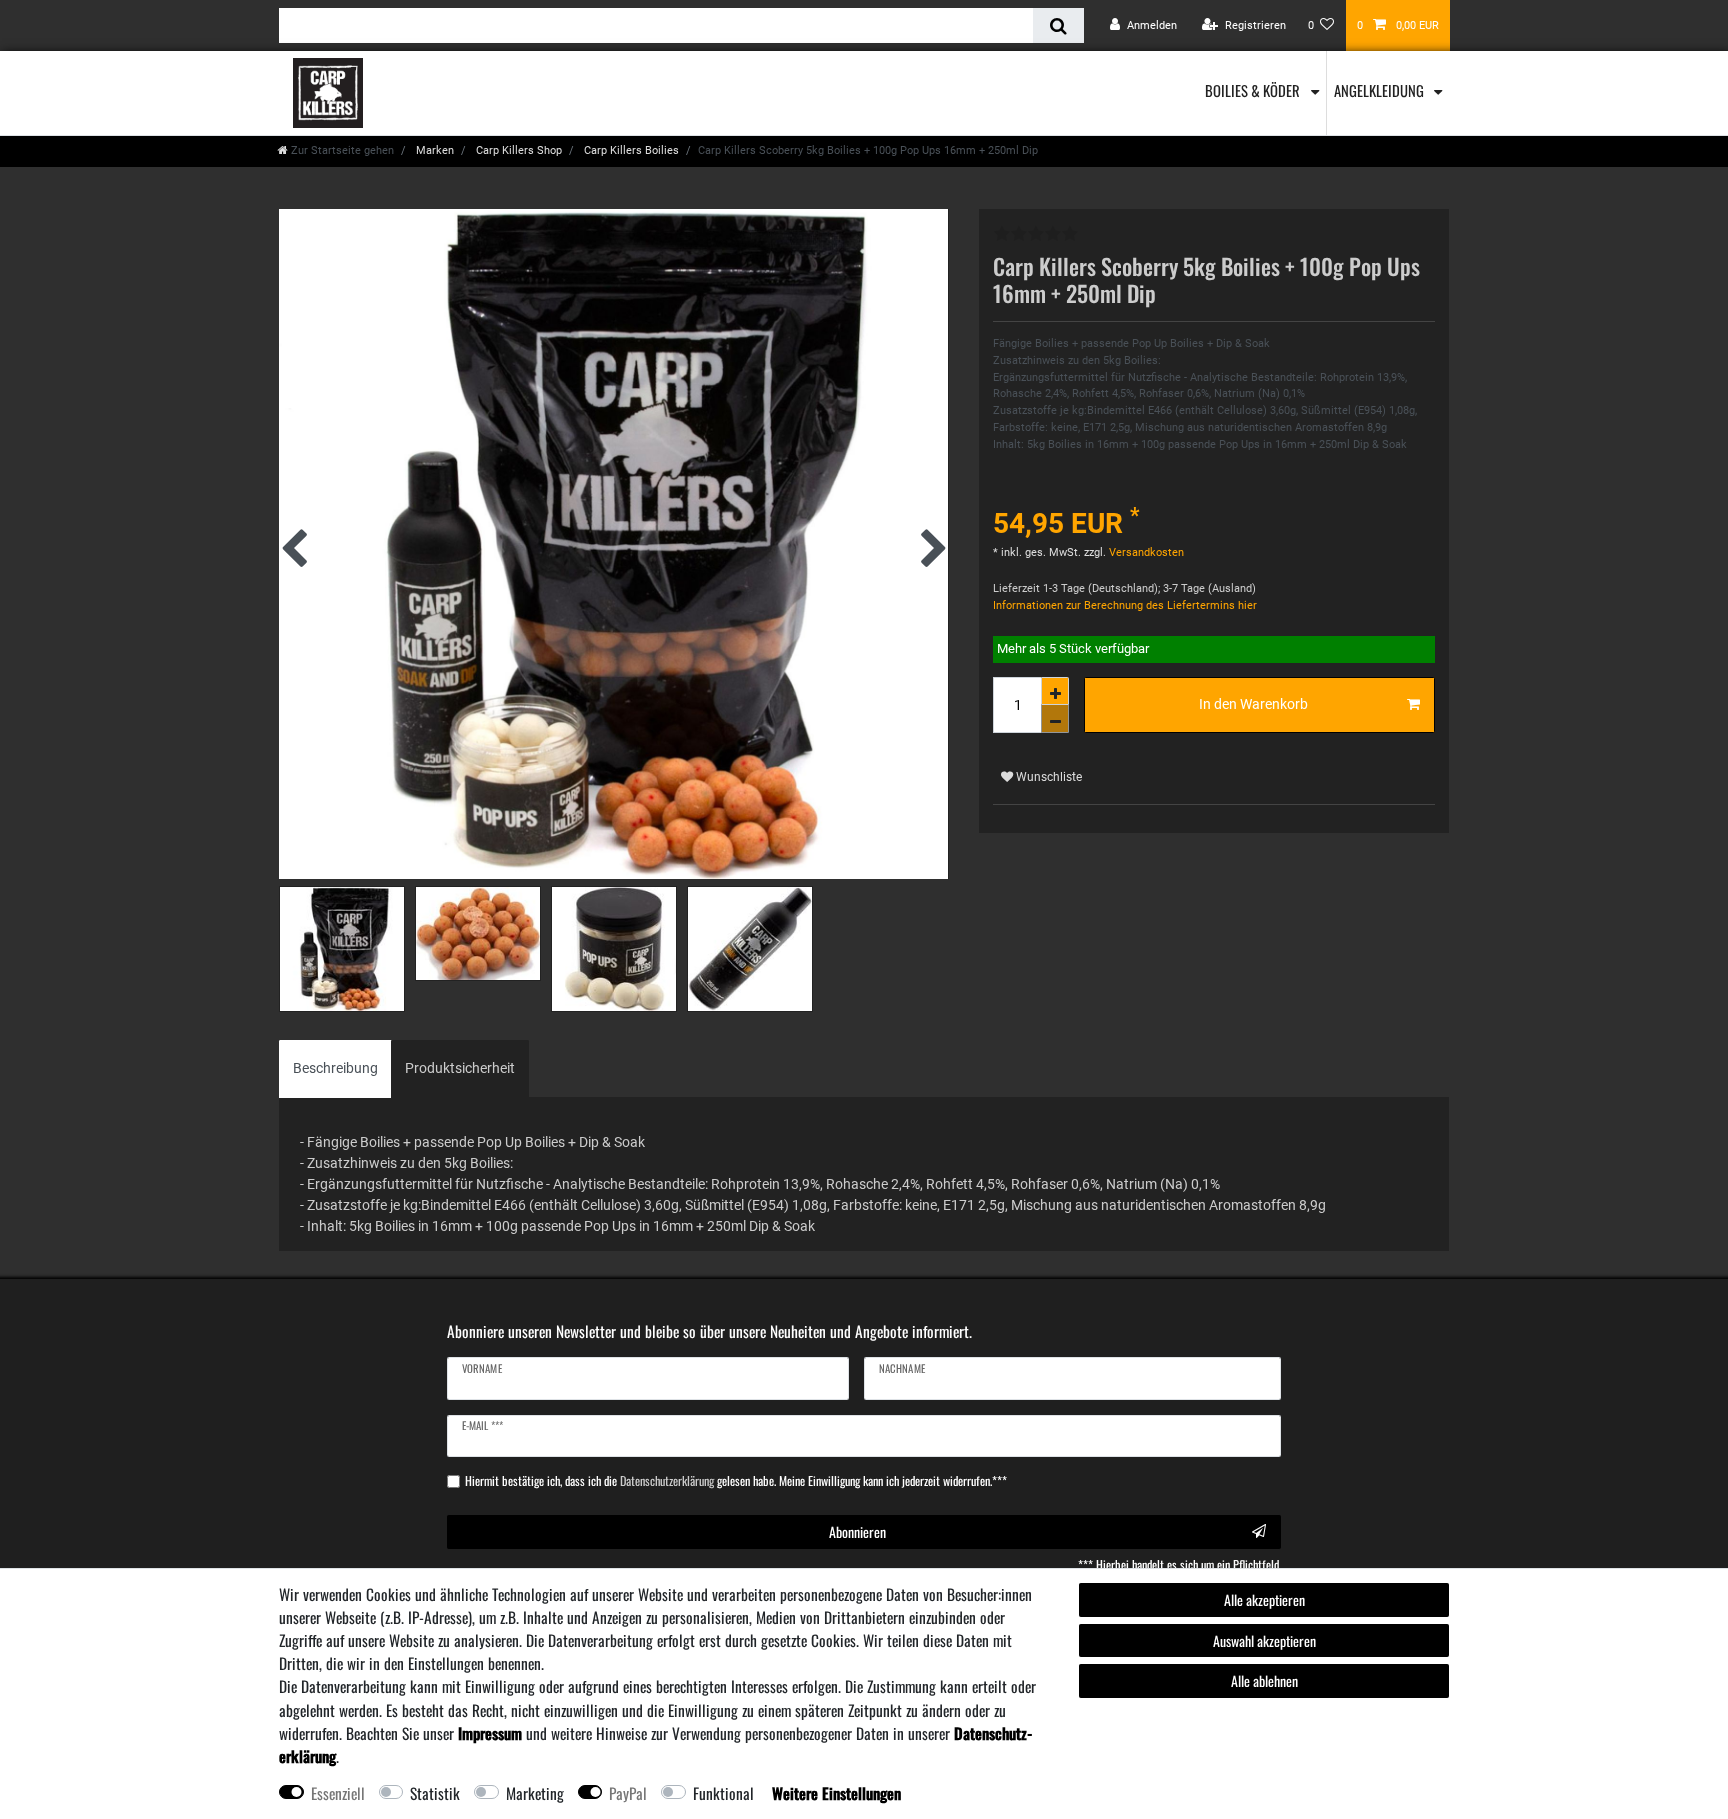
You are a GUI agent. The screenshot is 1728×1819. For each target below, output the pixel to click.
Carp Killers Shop (517, 150)
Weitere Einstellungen (836, 1793)
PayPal (628, 1793)
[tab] (335, 1068)
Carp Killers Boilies (630, 150)
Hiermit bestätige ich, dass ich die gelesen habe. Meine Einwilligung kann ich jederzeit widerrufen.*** (736, 1481)
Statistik (435, 1793)
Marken (433, 150)
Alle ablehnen (1264, 1680)
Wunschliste (1047, 777)
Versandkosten (1145, 552)
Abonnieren (857, 1531)
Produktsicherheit (460, 1068)
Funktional (723, 1793)
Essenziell (338, 1793)
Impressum (490, 1733)
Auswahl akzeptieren (1264, 1640)
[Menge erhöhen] (1055, 691)
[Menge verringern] (1055, 719)
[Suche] (1058, 25)
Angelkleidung (1380, 90)
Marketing (535, 1793)
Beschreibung (335, 1068)
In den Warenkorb (1253, 704)
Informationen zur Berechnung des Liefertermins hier (1125, 605)
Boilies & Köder (1254, 90)
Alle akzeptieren (1264, 1599)
